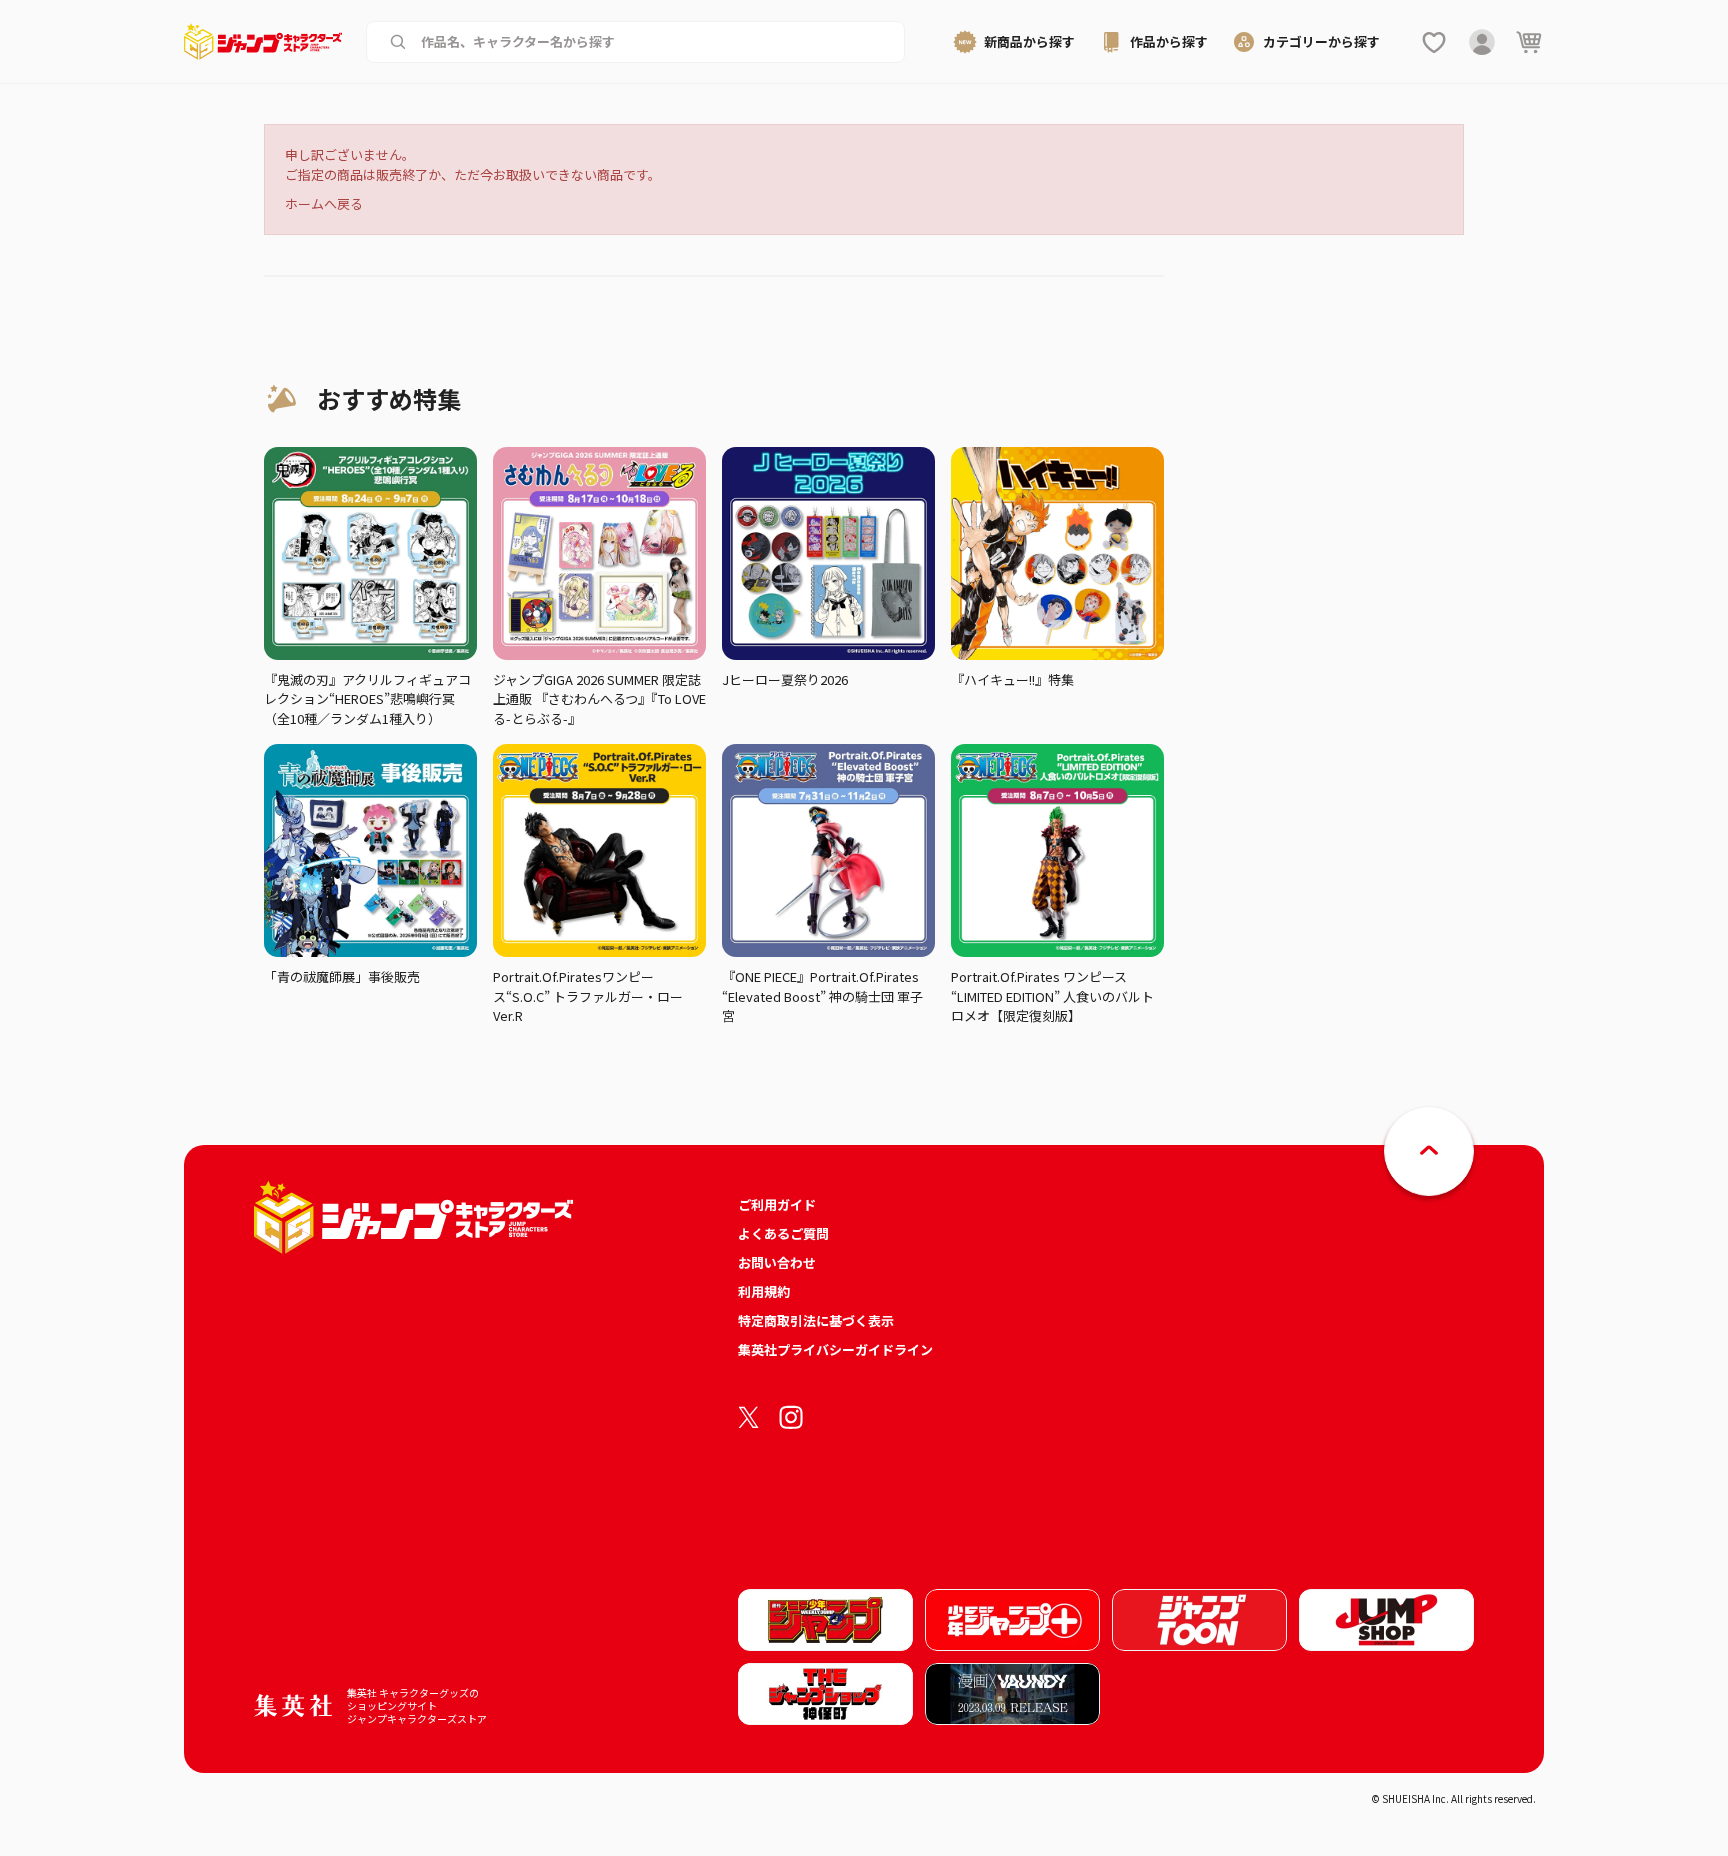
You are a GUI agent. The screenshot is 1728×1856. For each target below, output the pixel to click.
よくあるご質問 (783, 1233)
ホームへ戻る (324, 203)
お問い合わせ (777, 1262)
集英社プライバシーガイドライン (835, 1349)
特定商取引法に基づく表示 (816, 1320)
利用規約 (764, 1291)
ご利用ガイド (777, 1204)
